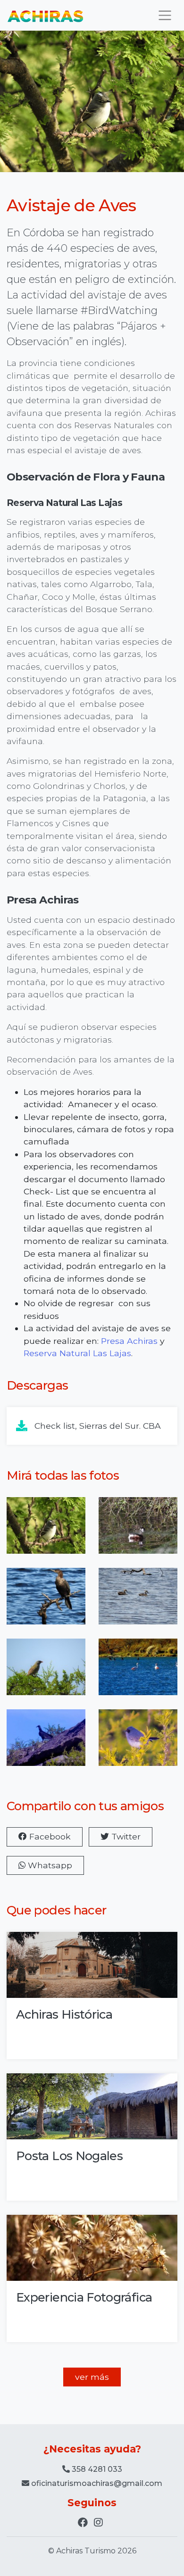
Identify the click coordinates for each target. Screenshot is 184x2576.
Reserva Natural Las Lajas (77, 1353)
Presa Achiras (129, 1341)
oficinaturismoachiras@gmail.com (97, 2483)
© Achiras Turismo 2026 (92, 2551)
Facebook (49, 1836)
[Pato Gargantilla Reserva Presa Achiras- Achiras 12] (138, 1602)
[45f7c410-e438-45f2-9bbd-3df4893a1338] (138, 1673)
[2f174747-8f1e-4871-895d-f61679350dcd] (46, 1744)
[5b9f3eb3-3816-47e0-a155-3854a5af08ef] (138, 1744)
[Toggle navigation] (165, 15)
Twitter (125, 1836)
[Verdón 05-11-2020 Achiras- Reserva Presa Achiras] (46, 1673)
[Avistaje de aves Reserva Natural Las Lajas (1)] (46, 1531)
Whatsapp (49, 1865)
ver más (92, 2377)
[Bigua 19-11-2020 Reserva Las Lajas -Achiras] (46, 1602)
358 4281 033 (96, 2469)
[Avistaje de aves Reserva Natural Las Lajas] (138, 1531)
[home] (45, 15)
